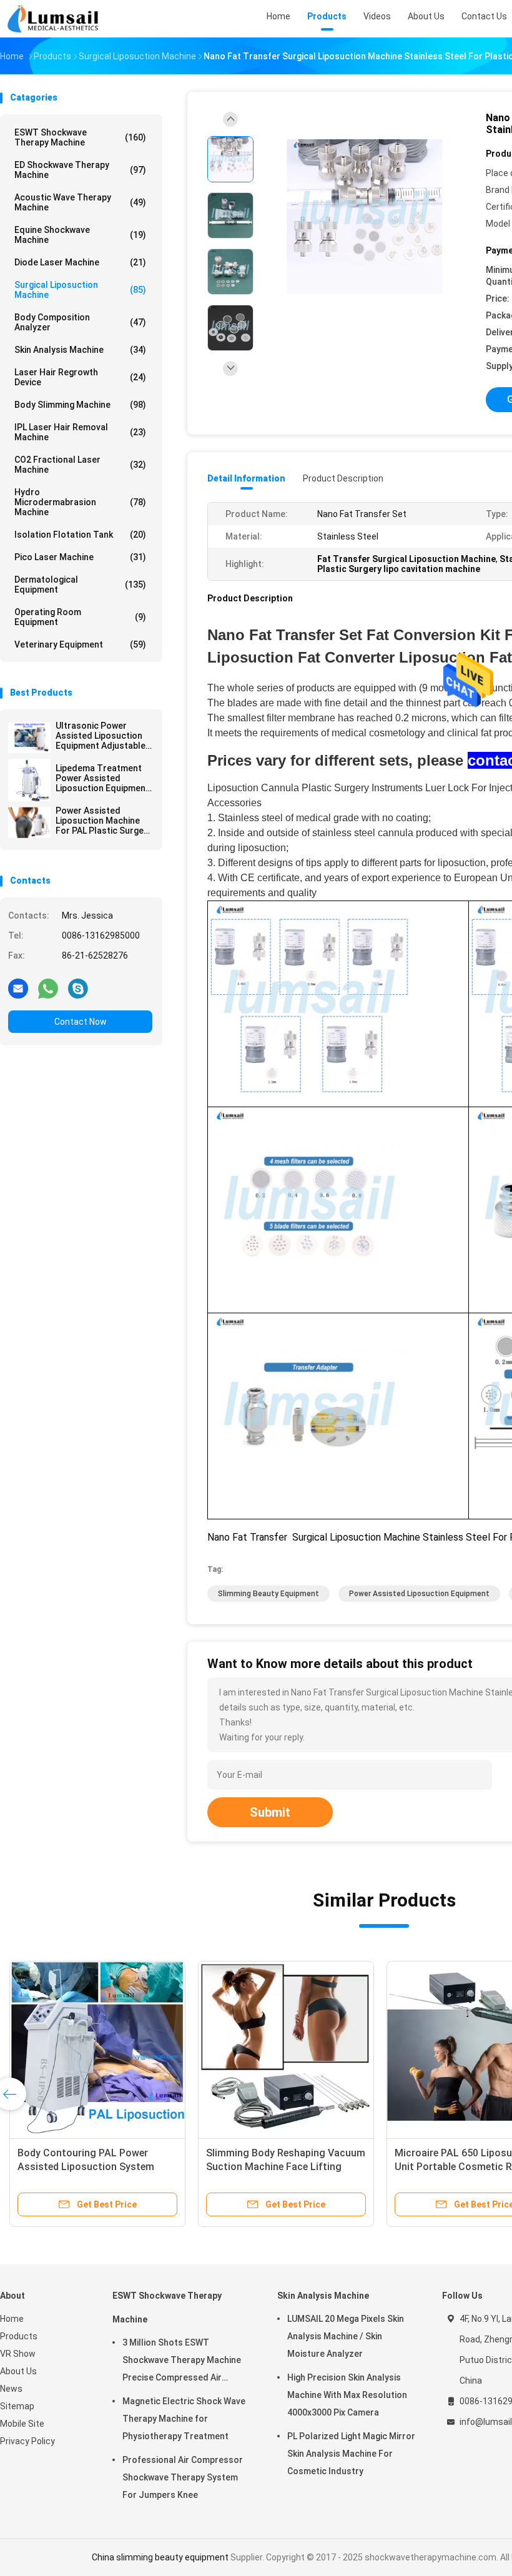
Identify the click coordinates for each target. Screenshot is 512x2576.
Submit (270, 1812)
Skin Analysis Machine (80, 350)
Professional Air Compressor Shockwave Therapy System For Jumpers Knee (183, 2477)
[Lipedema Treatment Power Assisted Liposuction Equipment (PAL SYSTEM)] (29, 780)
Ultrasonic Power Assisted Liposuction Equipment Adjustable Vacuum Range (101, 736)
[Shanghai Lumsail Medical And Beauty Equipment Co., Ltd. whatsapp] (48, 988)
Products (19, 2336)
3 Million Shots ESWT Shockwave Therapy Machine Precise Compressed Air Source (182, 2362)
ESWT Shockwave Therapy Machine (80, 137)
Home (12, 2319)
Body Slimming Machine (80, 405)
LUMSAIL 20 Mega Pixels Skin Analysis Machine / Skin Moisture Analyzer (346, 2336)
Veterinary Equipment (80, 644)
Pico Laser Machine (80, 557)
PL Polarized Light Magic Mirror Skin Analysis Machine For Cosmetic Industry (351, 2454)
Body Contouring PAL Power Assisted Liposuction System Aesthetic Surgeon (86, 2167)
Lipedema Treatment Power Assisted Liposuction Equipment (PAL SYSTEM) (102, 778)
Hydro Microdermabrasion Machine (80, 502)
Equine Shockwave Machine (80, 235)
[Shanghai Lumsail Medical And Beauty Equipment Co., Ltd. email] (18, 988)
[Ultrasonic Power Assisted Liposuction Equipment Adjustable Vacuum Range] (29, 738)
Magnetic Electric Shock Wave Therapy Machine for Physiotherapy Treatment (184, 2419)
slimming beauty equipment (268, 1594)
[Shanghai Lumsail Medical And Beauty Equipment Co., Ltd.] (55, 19)
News (11, 2389)
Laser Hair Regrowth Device (80, 377)
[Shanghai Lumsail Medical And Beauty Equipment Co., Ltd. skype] (78, 988)
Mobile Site (22, 2424)
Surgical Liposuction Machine (80, 290)
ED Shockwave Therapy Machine (80, 170)
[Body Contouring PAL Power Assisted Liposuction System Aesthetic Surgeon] (97, 2049)
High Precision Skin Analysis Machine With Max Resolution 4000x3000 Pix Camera (347, 2395)
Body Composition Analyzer (80, 322)
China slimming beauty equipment (160, 2557)
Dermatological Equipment (80, 585)
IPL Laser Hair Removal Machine (80, 432)
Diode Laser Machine (80, 262)
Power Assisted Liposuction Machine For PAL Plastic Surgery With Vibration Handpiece (104, 821)
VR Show (18, 2354)
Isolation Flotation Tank (80, 535)
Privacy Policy (27, 2441)
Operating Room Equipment (80, 617)
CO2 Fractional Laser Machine (80, 465)
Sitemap (17, 2406)
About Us (18, 2371)
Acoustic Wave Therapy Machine (80, 202)
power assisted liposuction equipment (419, 1594)
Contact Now (81, 1022)
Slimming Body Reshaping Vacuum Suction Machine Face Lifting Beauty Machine (286, 2167)
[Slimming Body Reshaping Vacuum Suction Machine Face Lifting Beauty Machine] (286, 2049)
